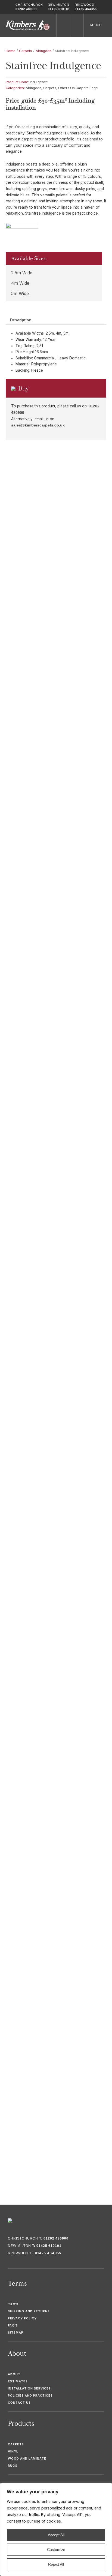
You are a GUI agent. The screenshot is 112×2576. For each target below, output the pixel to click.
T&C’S (13, 2304)
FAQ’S (13, 2325)
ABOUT (14, 2374)
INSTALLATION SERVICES (29, 2388)
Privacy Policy (22, 2318)
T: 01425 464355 (45, 2253)
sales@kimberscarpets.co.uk (38, 425)
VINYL (13, 2451)
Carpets (26, 51)
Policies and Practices (30, 2395)
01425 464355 (86, 9)
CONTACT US (19, 2403)
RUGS (13, 2466)
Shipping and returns (29, 2311)
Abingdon (43, 51)
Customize (56, 2550)
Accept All (56, 2535)
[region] (56, 2529)
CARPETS (16, 2444)
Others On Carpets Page (78, 88)
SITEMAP (16, 2332)
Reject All (56, 2564)
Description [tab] (21, 320)
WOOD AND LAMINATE (27, 2458)
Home (11, 51)
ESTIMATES (18, 2381)
